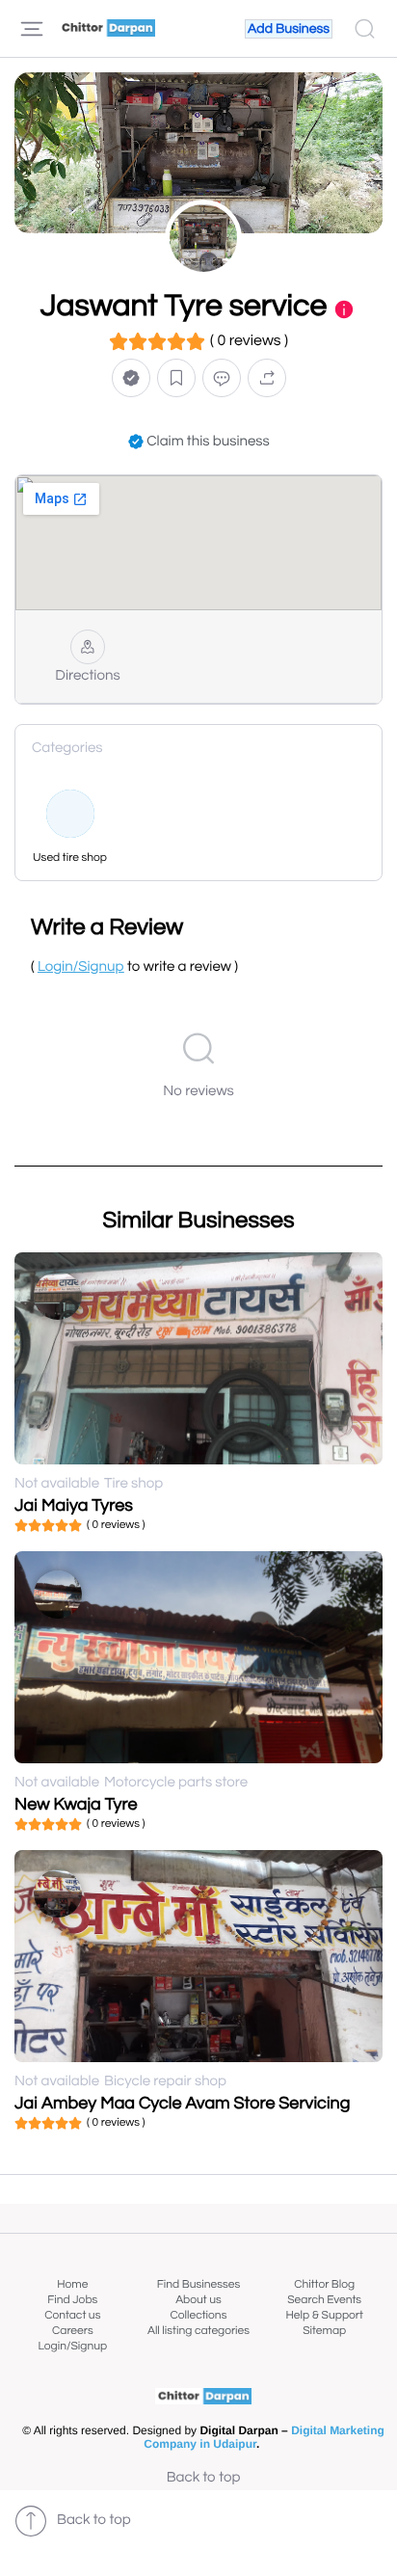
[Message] (222, 377)
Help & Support (324, 2315)
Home (72, 2284)
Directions (87, 676)
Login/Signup (73, 2346)
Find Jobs (72, 2300)
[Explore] (32, 29)
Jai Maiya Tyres (74, 1505)
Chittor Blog (324, 2284)
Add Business (289, 29)
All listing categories (198, 2331)
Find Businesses (198, 2284)
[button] (131, 377)
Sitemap (324, 2331)
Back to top (204, 2478)
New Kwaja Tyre (76, 1804)
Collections (199, 2315)
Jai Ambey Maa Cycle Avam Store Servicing (182, 2103)
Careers (73, 2331)
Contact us (72, 2315)
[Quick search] (365, 29)
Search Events (324, 2300)
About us (198, 2300)
